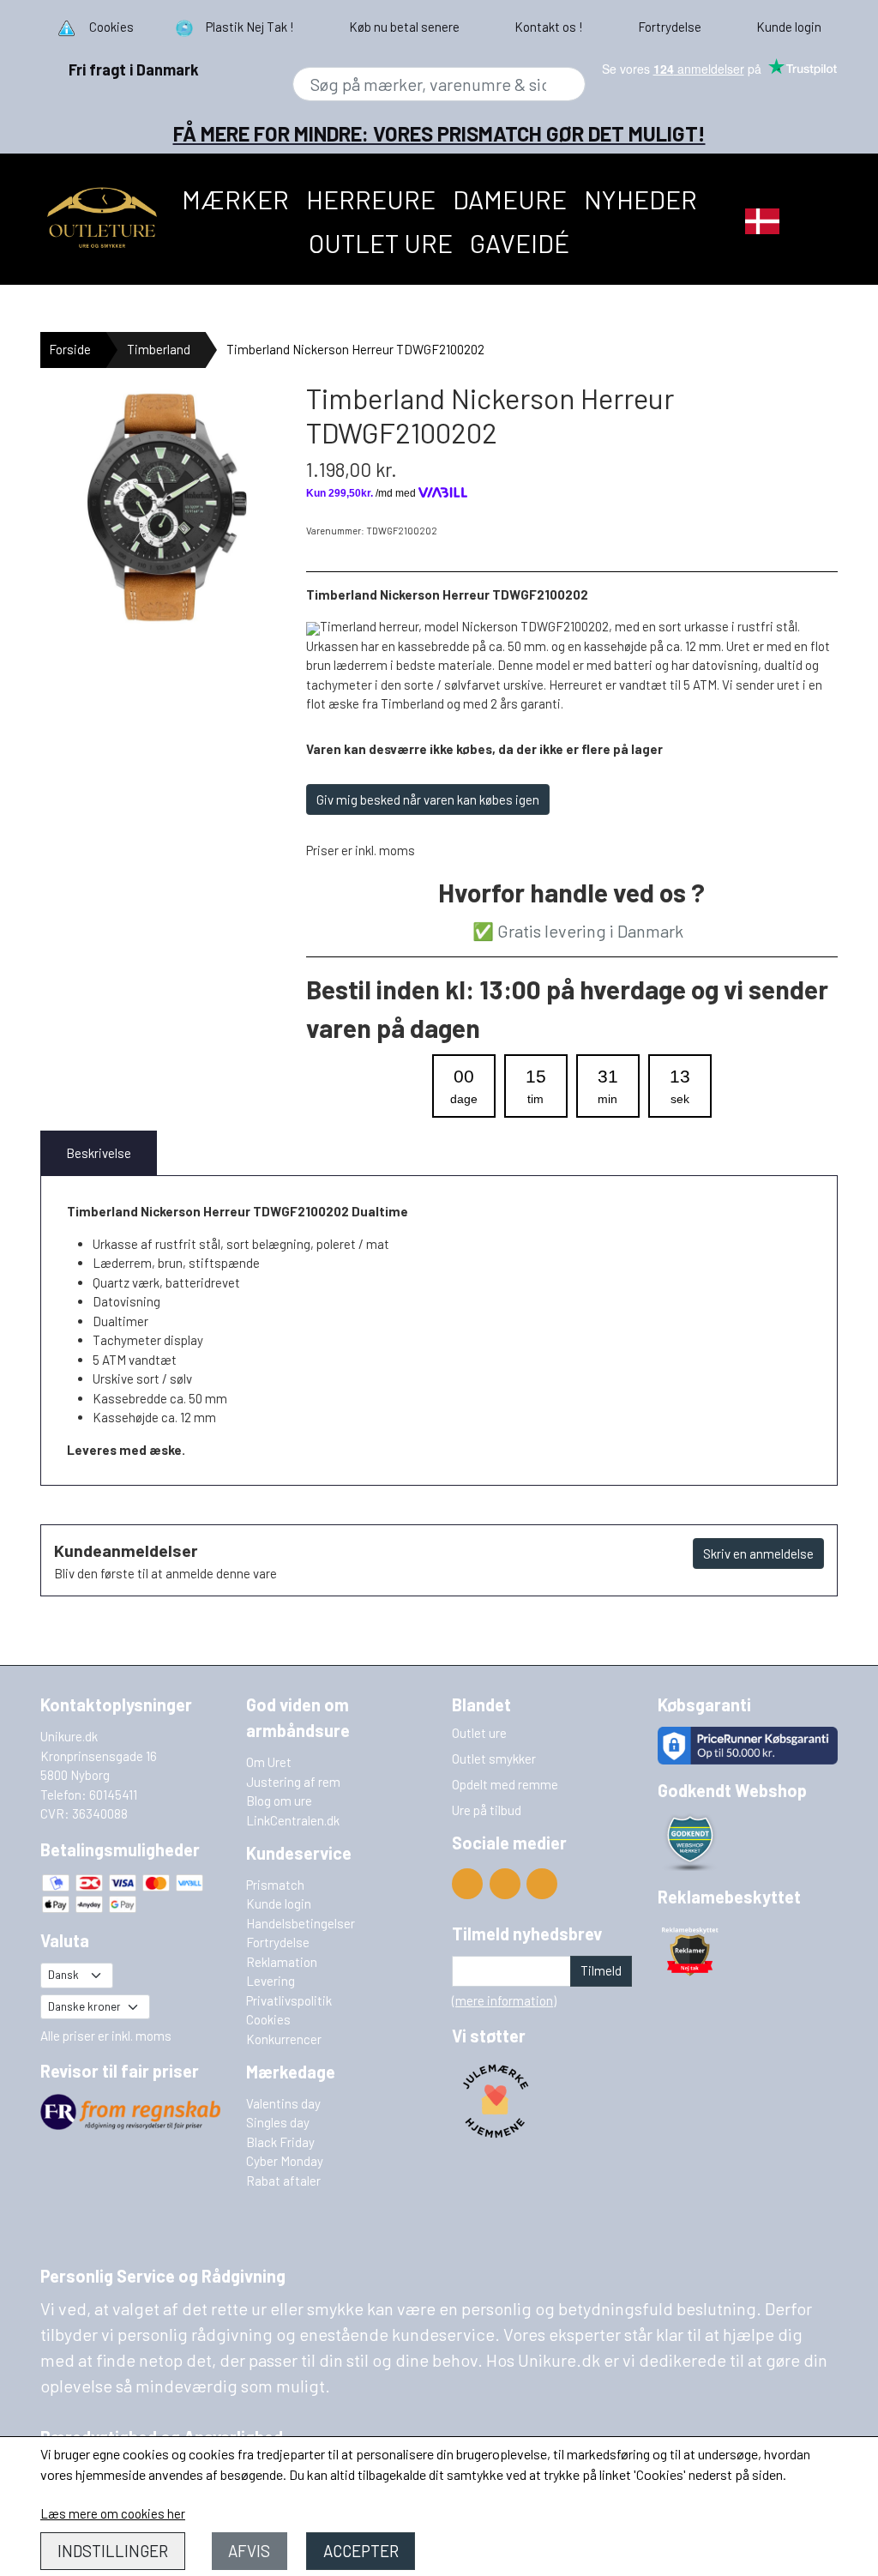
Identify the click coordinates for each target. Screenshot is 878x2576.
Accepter (361, 2551)
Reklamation (282, 1962)
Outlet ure (381, 243)
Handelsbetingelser (301, 1923)
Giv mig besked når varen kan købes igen (428, 799)
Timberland (159, 349)
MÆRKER (235, 199)
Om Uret (269, 1762)
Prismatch (275, 1885)
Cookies (268, 2019)
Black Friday (280, 2142)
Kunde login (279, 1903)
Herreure (371, 199)
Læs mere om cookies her (113, 2513)
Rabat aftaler (283, 2181)
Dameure (510, 199)
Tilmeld (601, 1970)
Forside (70, 349)
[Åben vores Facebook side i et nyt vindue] (505, 1884)
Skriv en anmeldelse (758, 1553)
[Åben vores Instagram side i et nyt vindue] (542, 1884)
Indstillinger (113, 2551)
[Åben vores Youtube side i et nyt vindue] (467, 1884)
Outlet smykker (494, 1759)
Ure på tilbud (487, 1810)
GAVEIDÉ (520, 243)
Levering (271, 1981)
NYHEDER (640, 199)
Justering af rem (293, 1782)
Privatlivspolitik (289, 2000)
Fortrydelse (278, 1942)
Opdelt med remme (505, 1784)
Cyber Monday (285, 2161)
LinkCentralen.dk (293, 1820)
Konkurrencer (284, 2039)
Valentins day (283, 2103)
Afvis (249, 2551)
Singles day (278, 2122)
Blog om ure (279, 1801)
